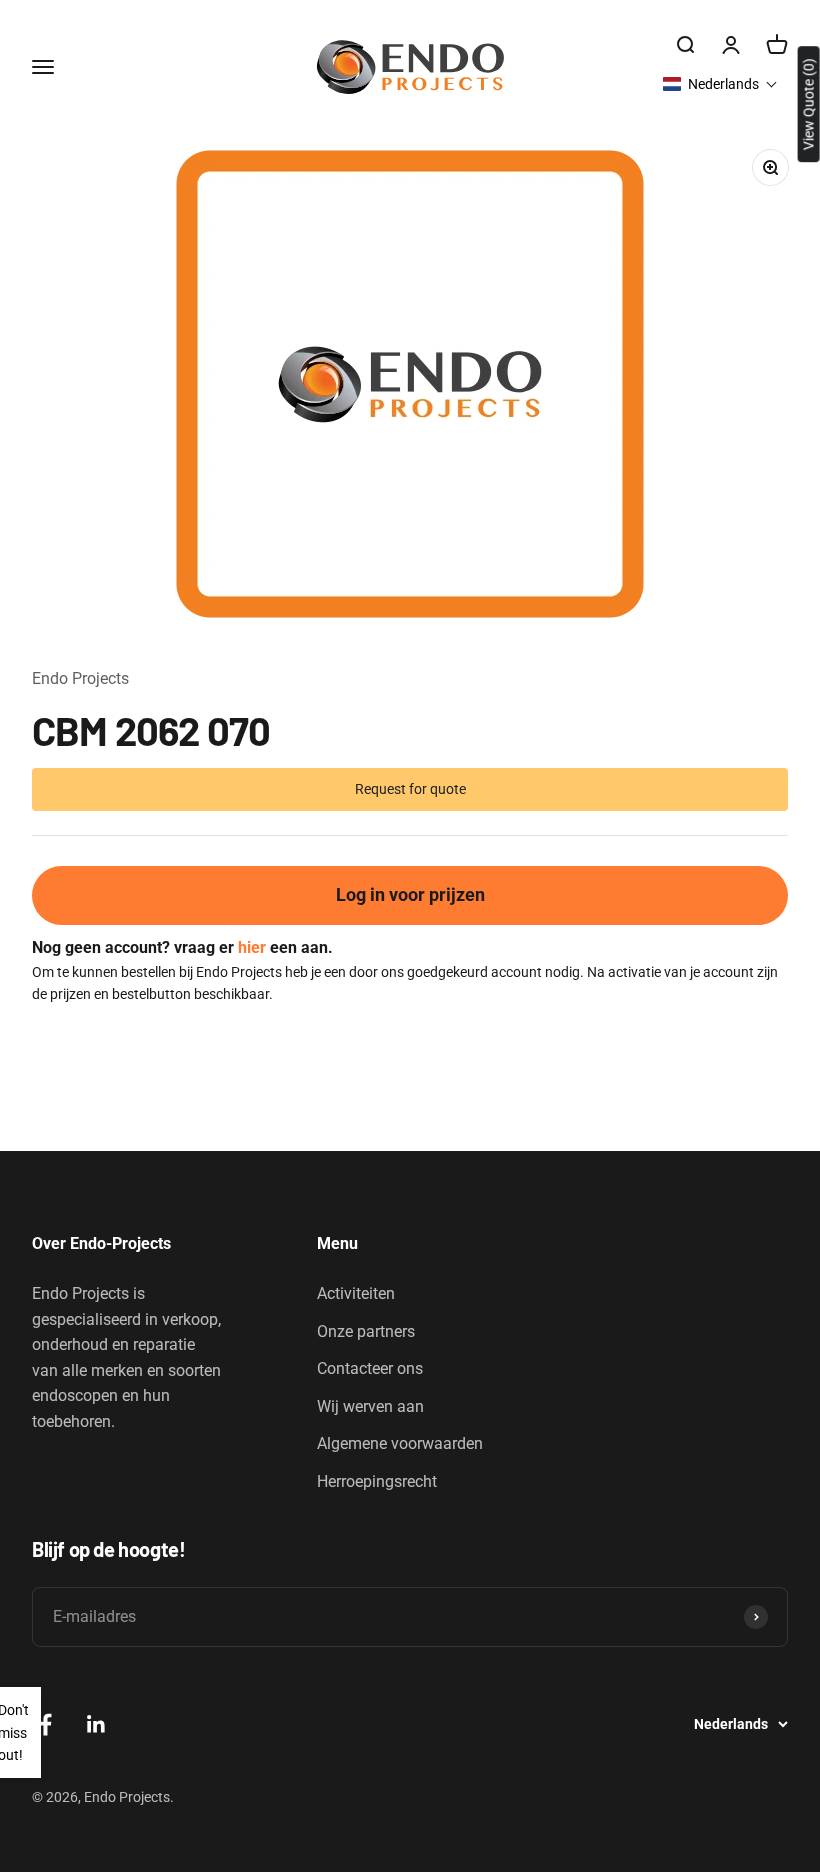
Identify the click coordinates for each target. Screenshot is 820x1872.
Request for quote (410, 789)
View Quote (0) (809, 104)
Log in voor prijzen (410, 894)
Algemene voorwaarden (400, 1443)
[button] (720, 84)
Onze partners (366, 1331)
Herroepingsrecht (377, 1481)
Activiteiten (356, 1293)
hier (252, 947)
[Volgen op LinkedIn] (96, 1724)
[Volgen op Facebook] (45, 1724)
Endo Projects (80, 678)
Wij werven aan (370, 1406)
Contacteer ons (370, 1368)
